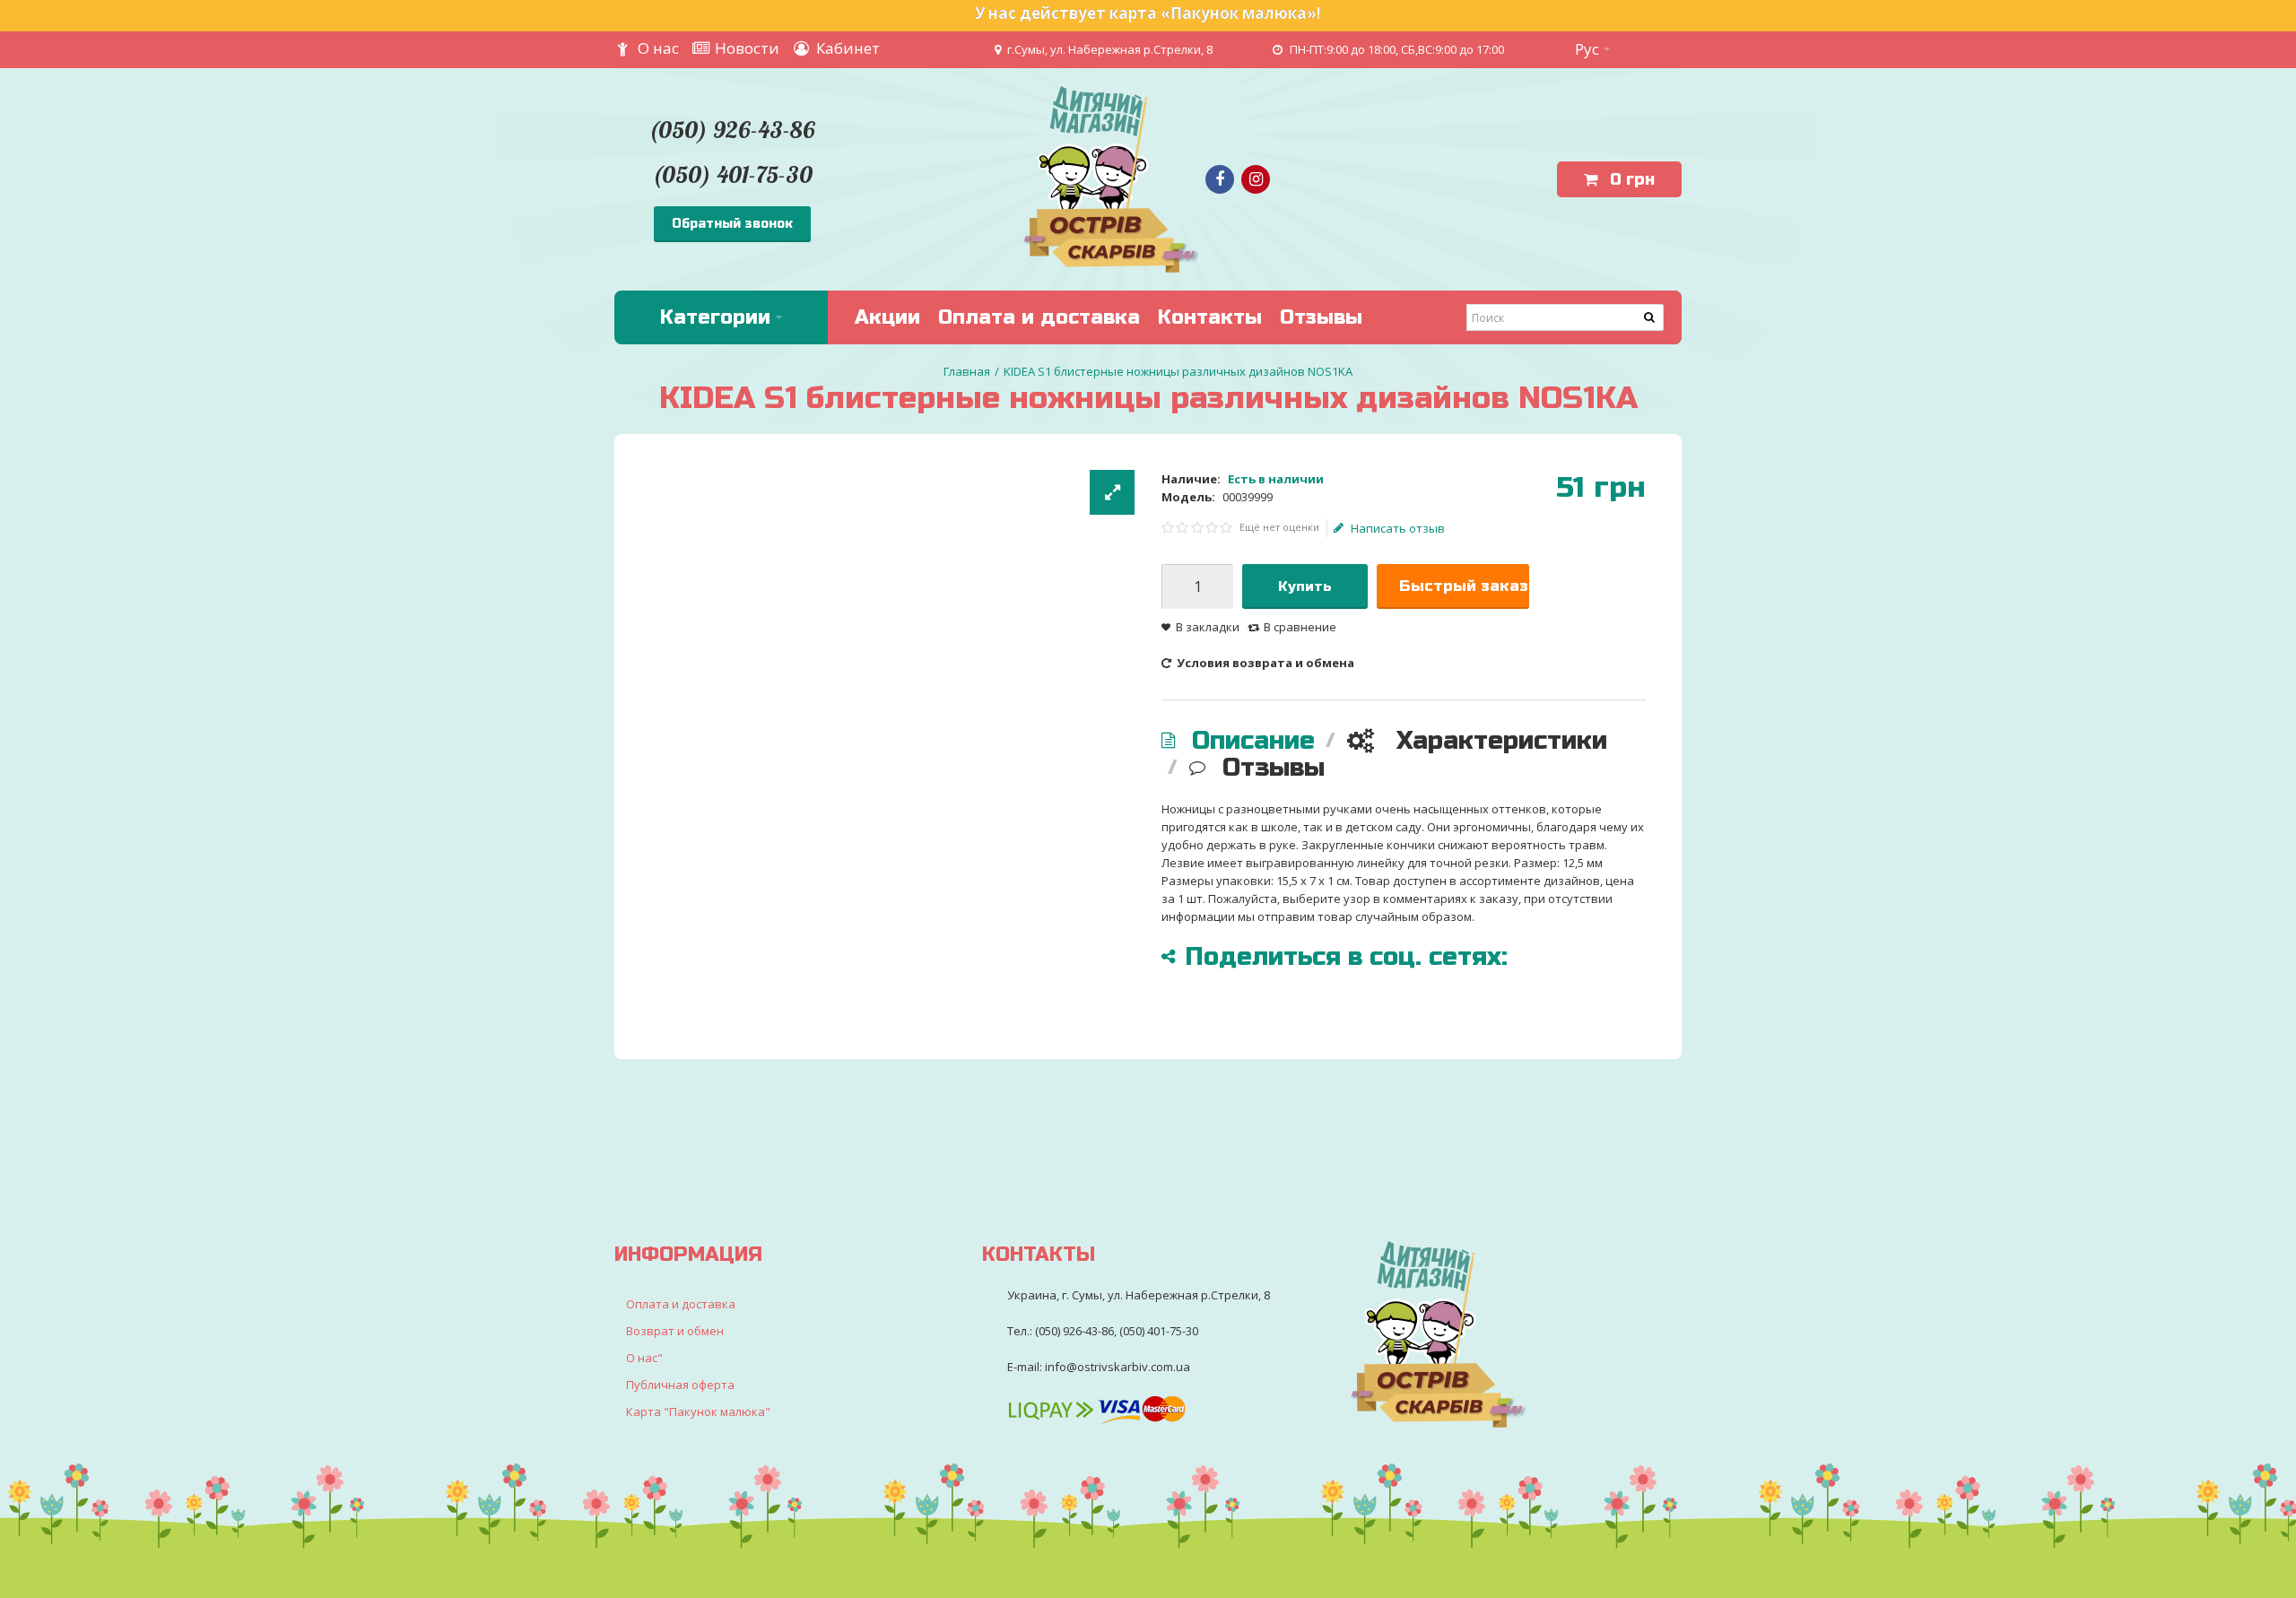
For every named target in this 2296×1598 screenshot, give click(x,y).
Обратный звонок (732, 224)
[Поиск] (1650, 317)
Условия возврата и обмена (1264, 663)
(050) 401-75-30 (732, 174)
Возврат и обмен (675, 1331)
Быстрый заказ (1464, 586)
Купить (1305, 586)
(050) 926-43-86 (732, 130)
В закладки (1208, 627)
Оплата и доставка (681, 1304)
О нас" (644, 1358)
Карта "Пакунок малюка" (698, 1411)
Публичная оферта (680, 1385)
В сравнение (1300, 627)
